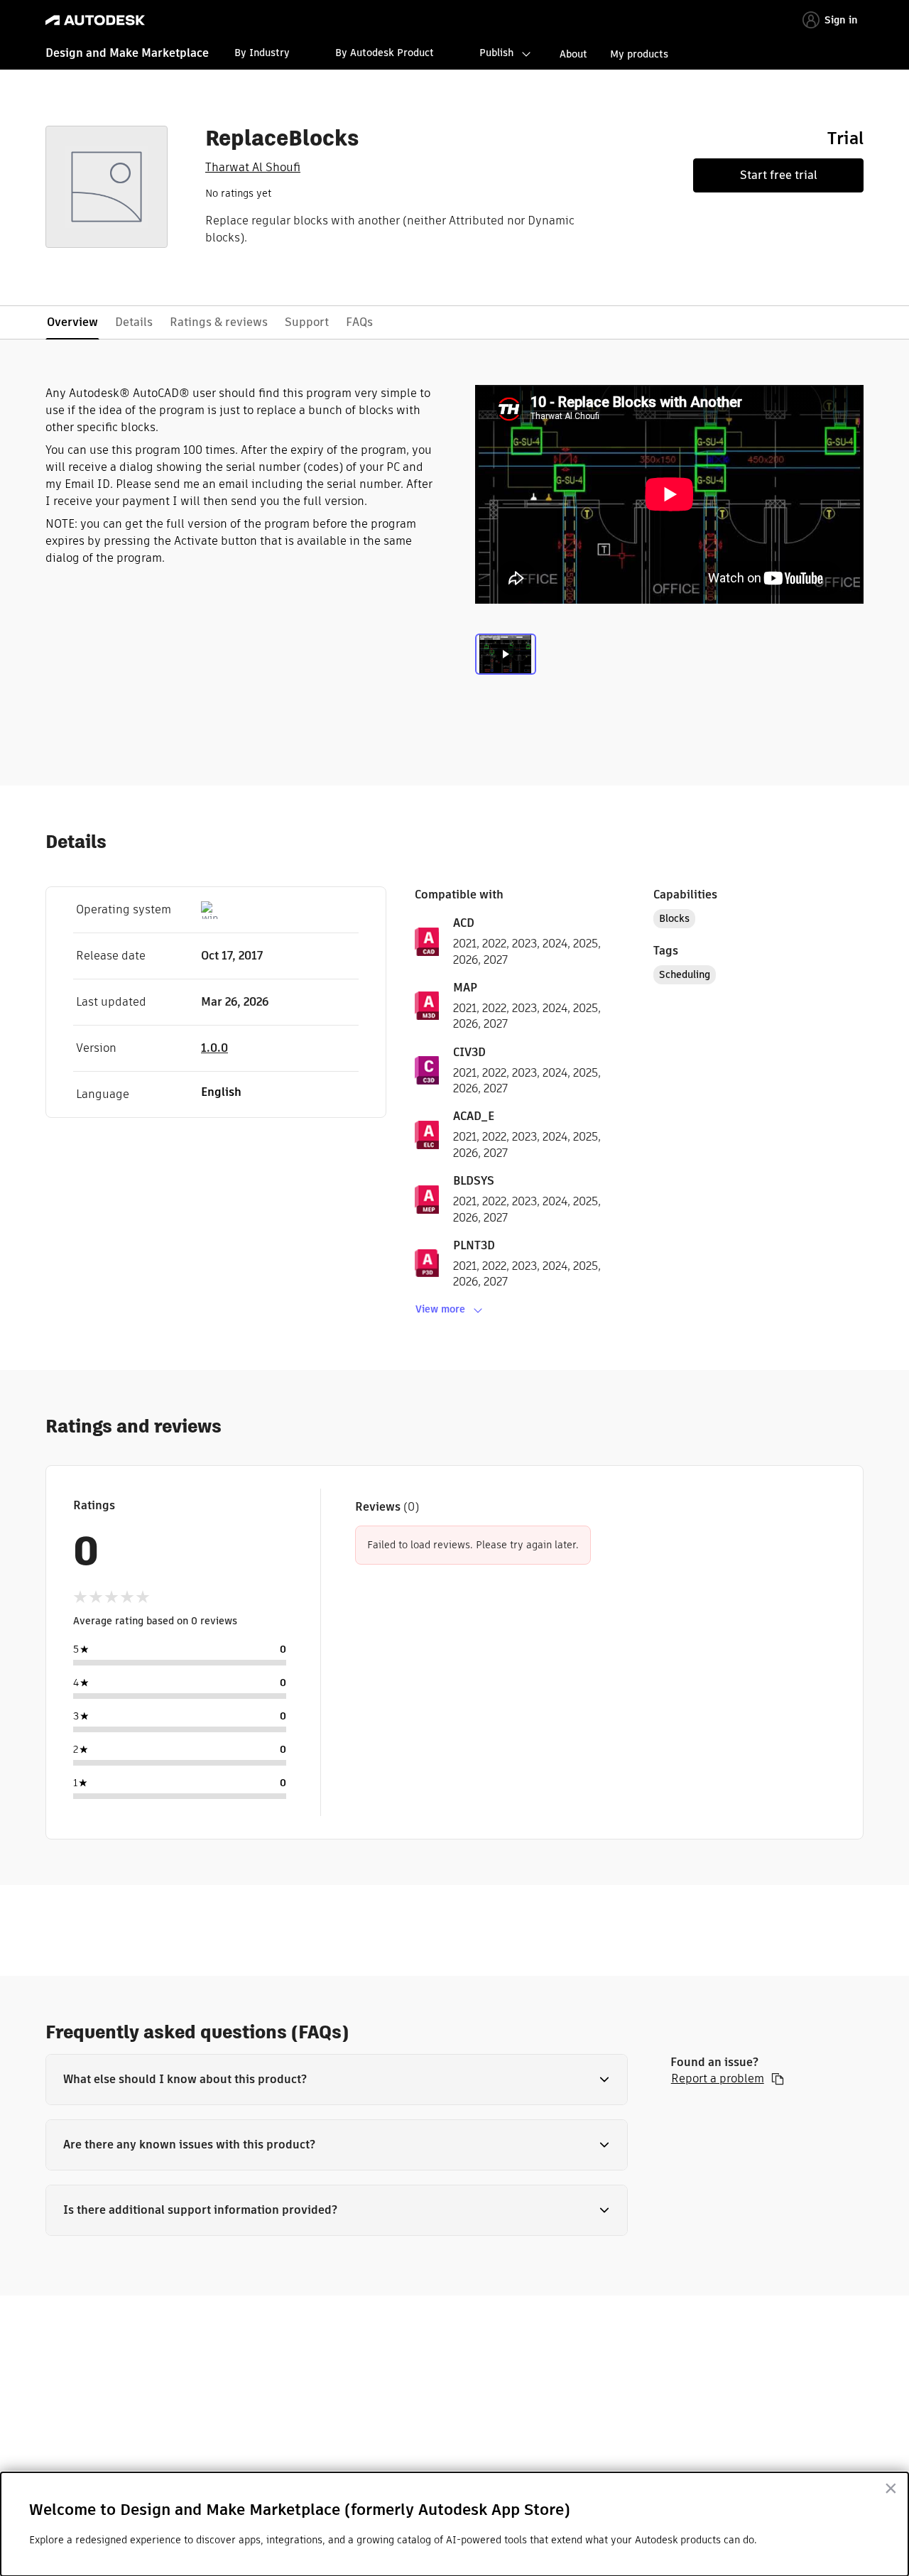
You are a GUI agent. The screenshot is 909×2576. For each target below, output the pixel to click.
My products (639, 54)
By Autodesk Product (385, 53)
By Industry (262, 53)
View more (440, 1309)
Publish (496, 53)
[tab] (506, 663)
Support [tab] (307, 322)
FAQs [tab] (359, 322)
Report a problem (718, 2079)
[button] (337, 2080)
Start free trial (779, 175)
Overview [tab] (72, 322)
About (573, 54)
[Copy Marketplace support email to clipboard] (778, 2079)
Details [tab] (134, 322)
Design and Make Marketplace (127, 53)
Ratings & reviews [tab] (219, 322)
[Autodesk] (95, 20)
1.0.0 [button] (214, 1048)
